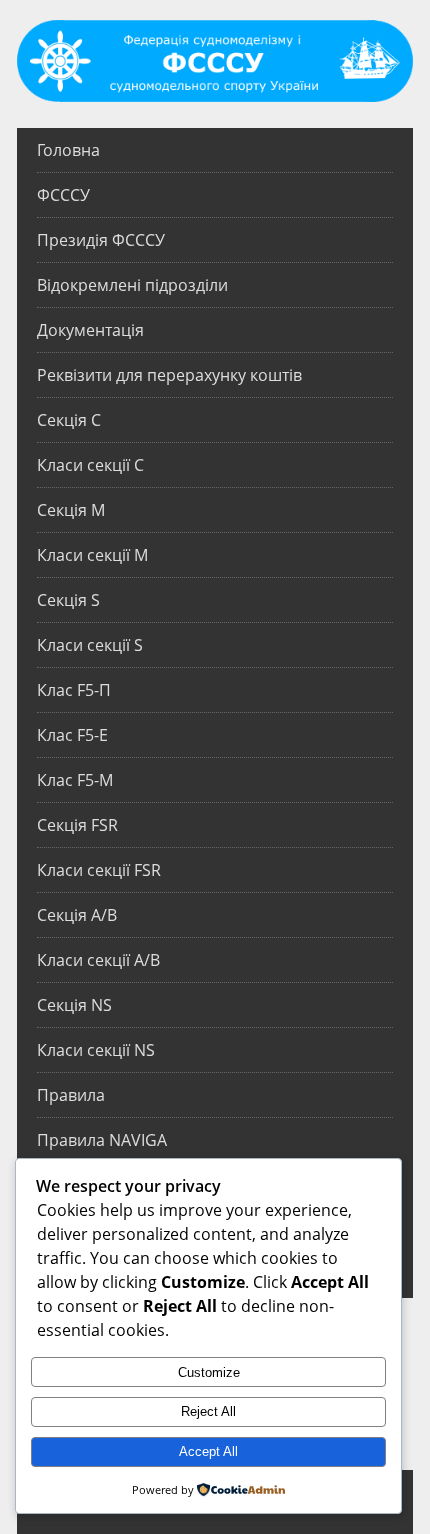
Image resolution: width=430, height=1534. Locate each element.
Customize (209, 1372)
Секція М (71, 510)
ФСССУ (63, 195)
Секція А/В (77, 915)
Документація (90, 330)
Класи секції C (90, 465)
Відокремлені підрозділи (132, 285)
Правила (71, 1095)
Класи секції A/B (98, 960)
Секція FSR (77, 825)
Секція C (69, 420)
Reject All (208, 1411)
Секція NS (74, 1005)
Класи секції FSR (99, 870)
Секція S (68, 600)
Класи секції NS (96, 1050)
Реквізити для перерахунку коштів (169, 375)
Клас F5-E (72, 735)
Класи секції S (90, 645)
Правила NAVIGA (102, 1140)
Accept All (208, 1451)
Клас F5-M (75, 780)
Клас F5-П (74, 690)
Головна (68, 150)
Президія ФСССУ (101, 240)
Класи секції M (92, 555)
